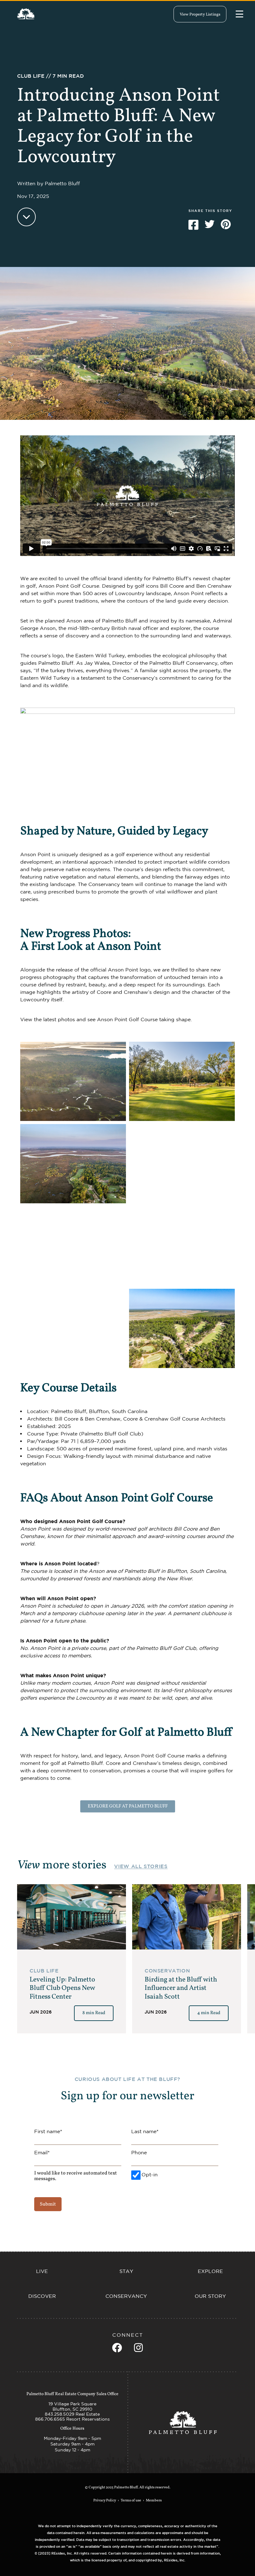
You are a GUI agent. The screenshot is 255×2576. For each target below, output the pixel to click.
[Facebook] (117, 2348)
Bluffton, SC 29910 (72, 2409)
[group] (72, 1959)
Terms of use (131, 2500)
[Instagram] (138, 2348)
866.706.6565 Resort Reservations (72, 2419)
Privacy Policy (105, 2500)
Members (154, 2500)
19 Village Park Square (72, 2404)
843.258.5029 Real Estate (72, 2414)
